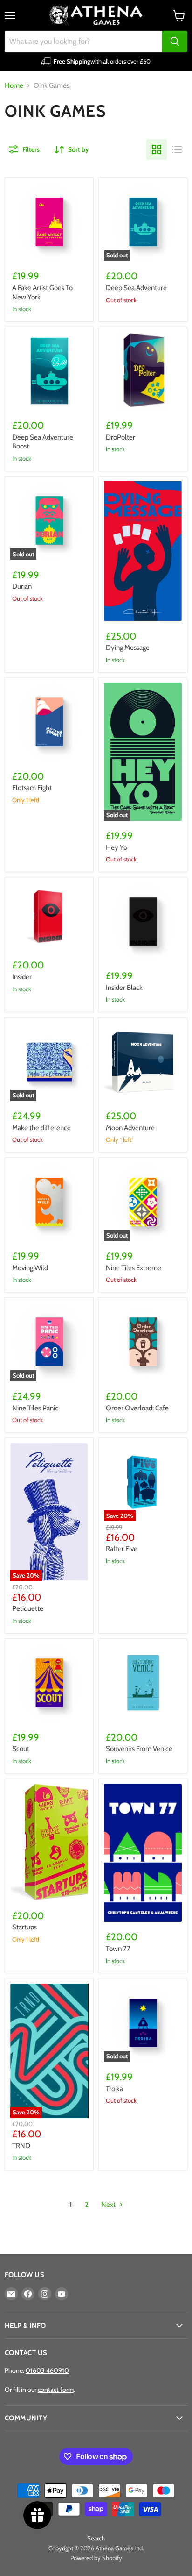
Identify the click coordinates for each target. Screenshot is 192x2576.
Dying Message (128, 648)
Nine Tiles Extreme (134, 1268)
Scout (21, 1749)
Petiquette (28, 1608)
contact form (56, 2390)
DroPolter (120, 437)
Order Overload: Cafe (137, 1408)
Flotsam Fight (32, 788)
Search (96, 2538)
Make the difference (41, 1128)
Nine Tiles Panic (35, 1408)
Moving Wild (30, 1268)
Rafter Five (122, 1549)
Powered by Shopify (96, 2558)
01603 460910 (47, 2370)
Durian (22, 586)
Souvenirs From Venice (139, 1749)
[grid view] (157, 149)
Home (14, 86)
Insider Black (124, 988)
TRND (21, 2146)
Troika (114, 2089)
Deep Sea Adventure (136, 288)
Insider (22, 977)
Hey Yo (117, 847)
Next (109, 2205)
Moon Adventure (130, 1128)
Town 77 (118, 1949)
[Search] (175, 42)
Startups (24, 1927)
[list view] (177, 149)
